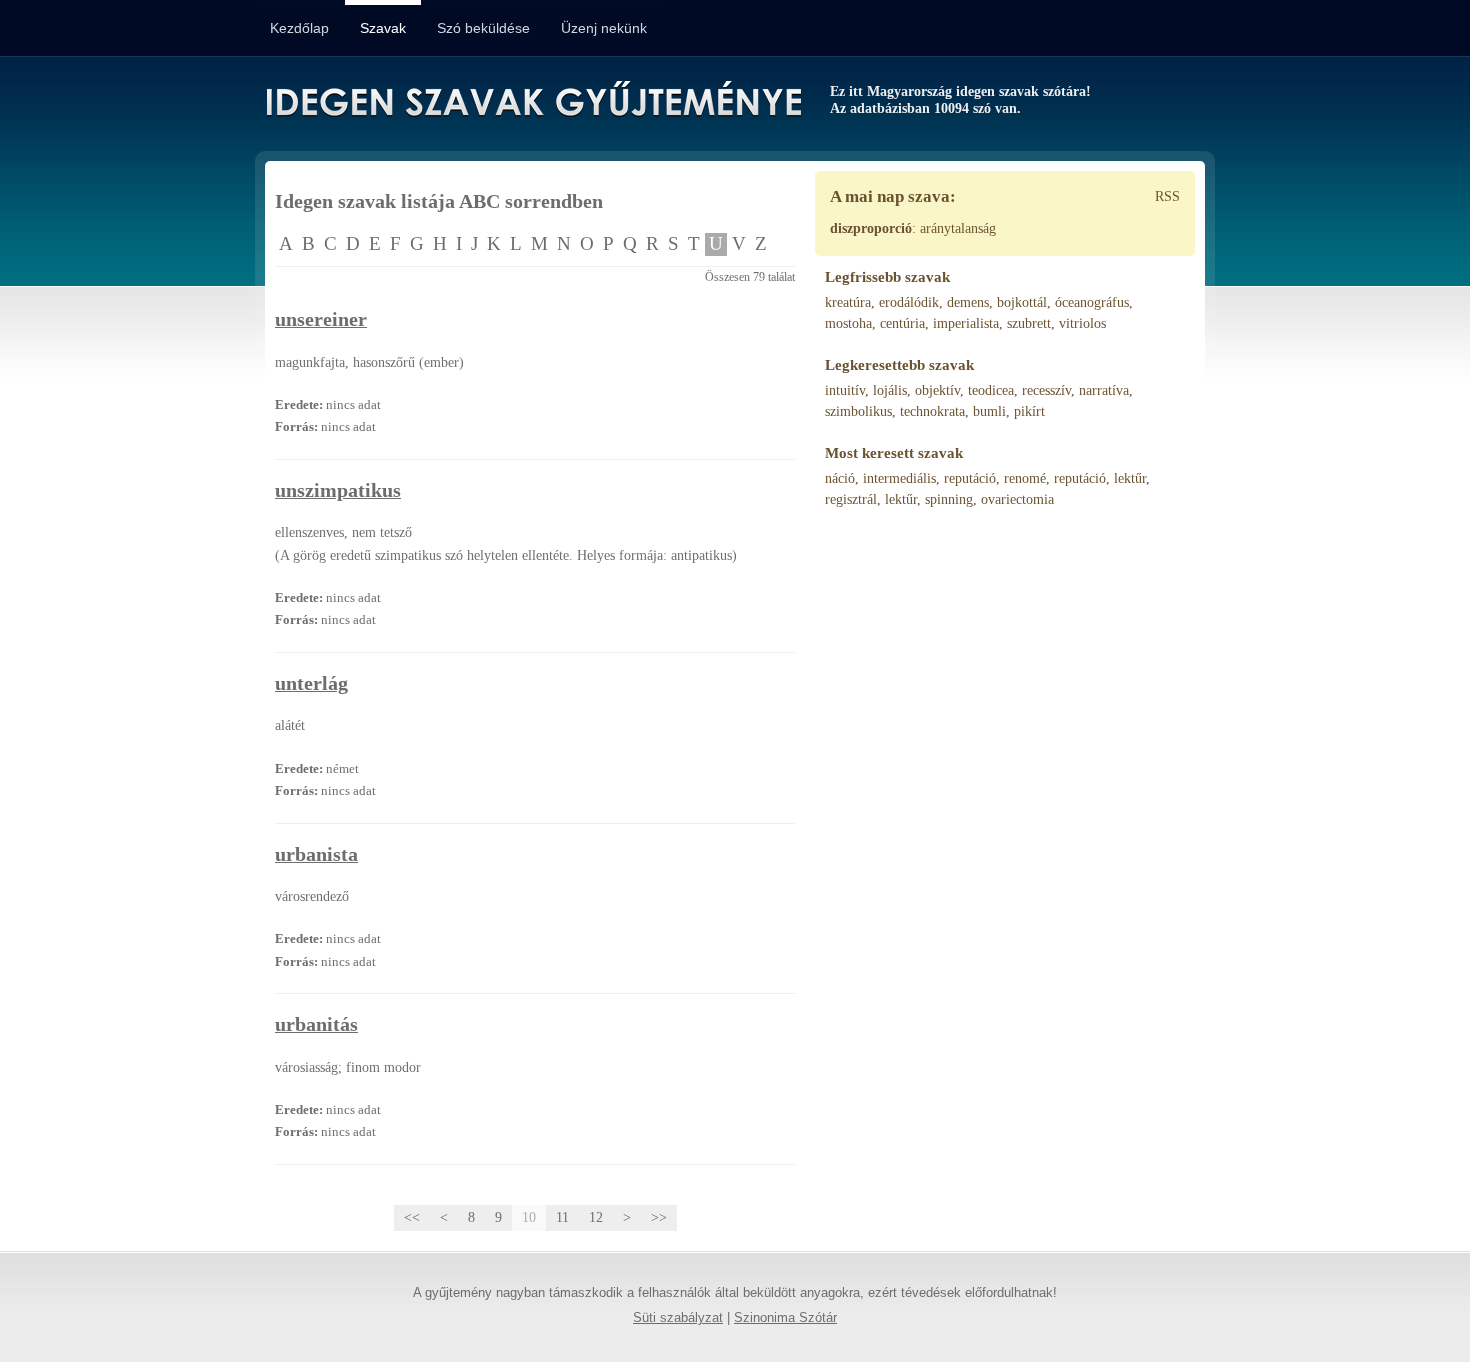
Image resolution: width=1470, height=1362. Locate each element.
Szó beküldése (483, 28)
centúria (902, 323)
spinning (949, 499)
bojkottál (1022, 302)
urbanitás (316, 1024)
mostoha (848, 323)
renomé (1025, 478)
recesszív (1046, 390)
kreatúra (848, 302)
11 (562, 1217)
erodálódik (909, 302)
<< (412, 1217)
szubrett (1029, 323)
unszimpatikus (338, 490)
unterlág (311, 683)
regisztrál (851, 499)
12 (596, 1217)
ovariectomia (1017, 499)
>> (659, 1217)
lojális (890, 390)
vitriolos (1082, 323)
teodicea (991, 390)
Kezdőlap (299, 28)
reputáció (970, 478)
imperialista (966, 323)
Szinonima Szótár (785, 1318)
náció (840, 478)
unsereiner (321, 319)
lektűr (1130, 478)
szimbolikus (858, 411)
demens (968, 302)
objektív (937, 390)
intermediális (899, 478)
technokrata (932, 411)
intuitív (845, 390)
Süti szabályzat (678, 1318)
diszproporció (871, 228)
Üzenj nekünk (604, 28)
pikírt (1029, 411)
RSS (1167, 196)
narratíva (1104, 390)
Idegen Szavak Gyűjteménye (532, 102)
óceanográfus (1092, 302)
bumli (989, 411)
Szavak (383, 28)
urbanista (316, 854)
